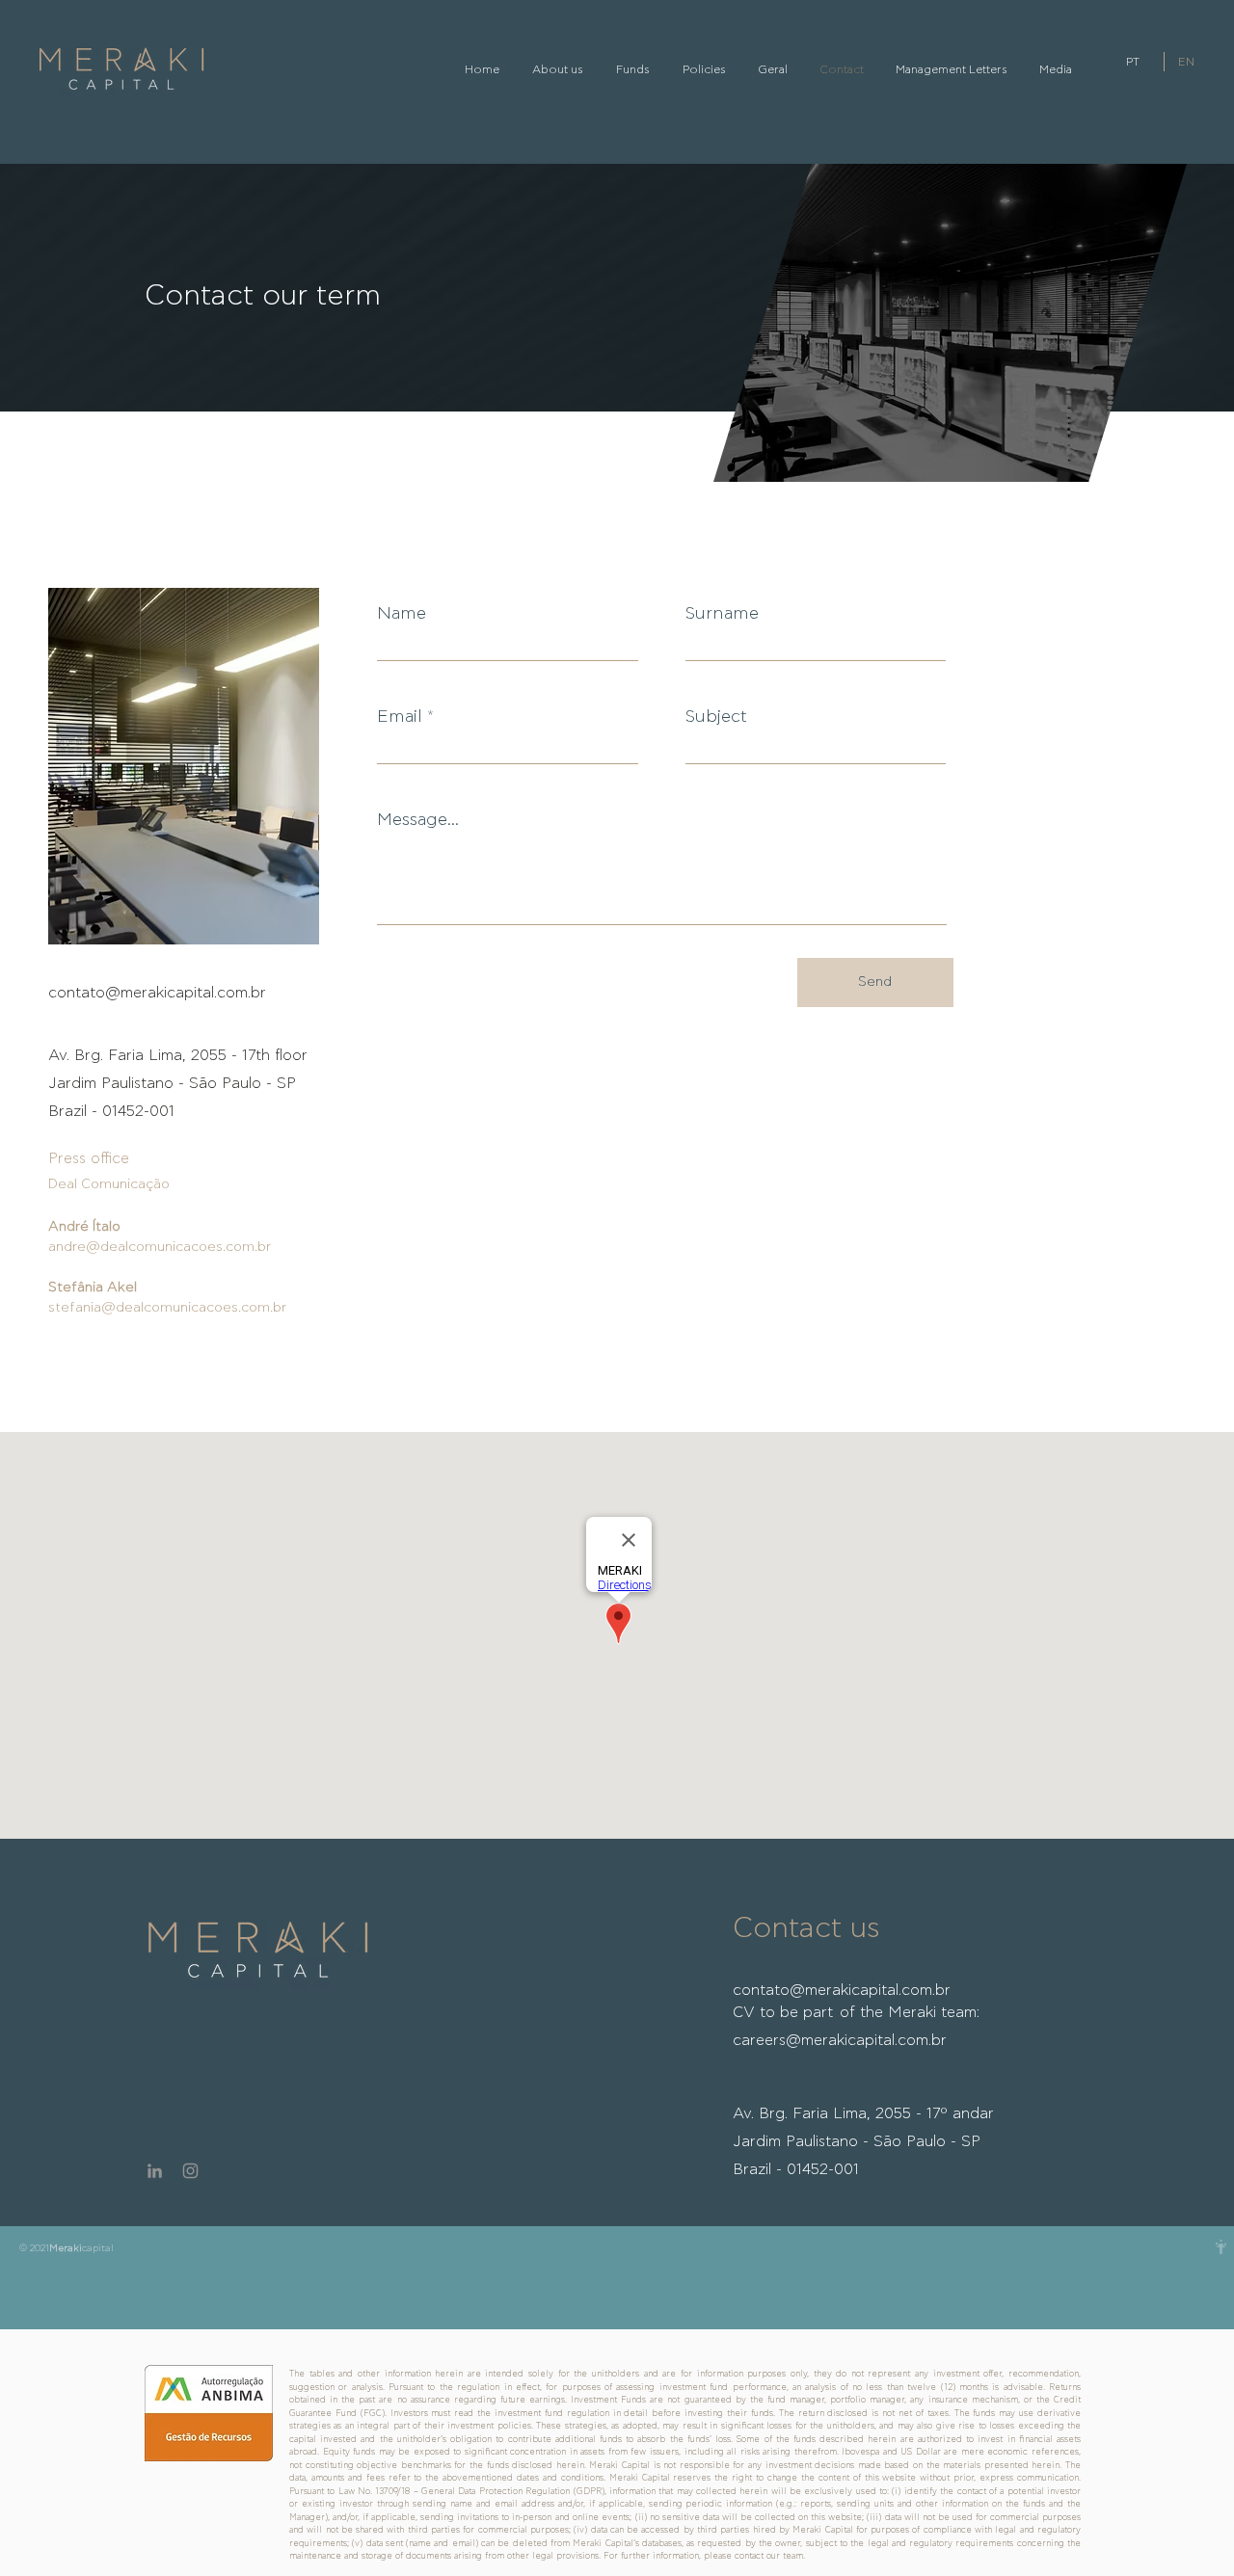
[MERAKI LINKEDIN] (155, 2171)
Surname (722, 614)
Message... (418, 820)
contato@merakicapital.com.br (157, 993)
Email (400, 717)
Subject (716, 717)
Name (402, 614)
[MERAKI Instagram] (190, 2171)
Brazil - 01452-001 (796, 2169)
